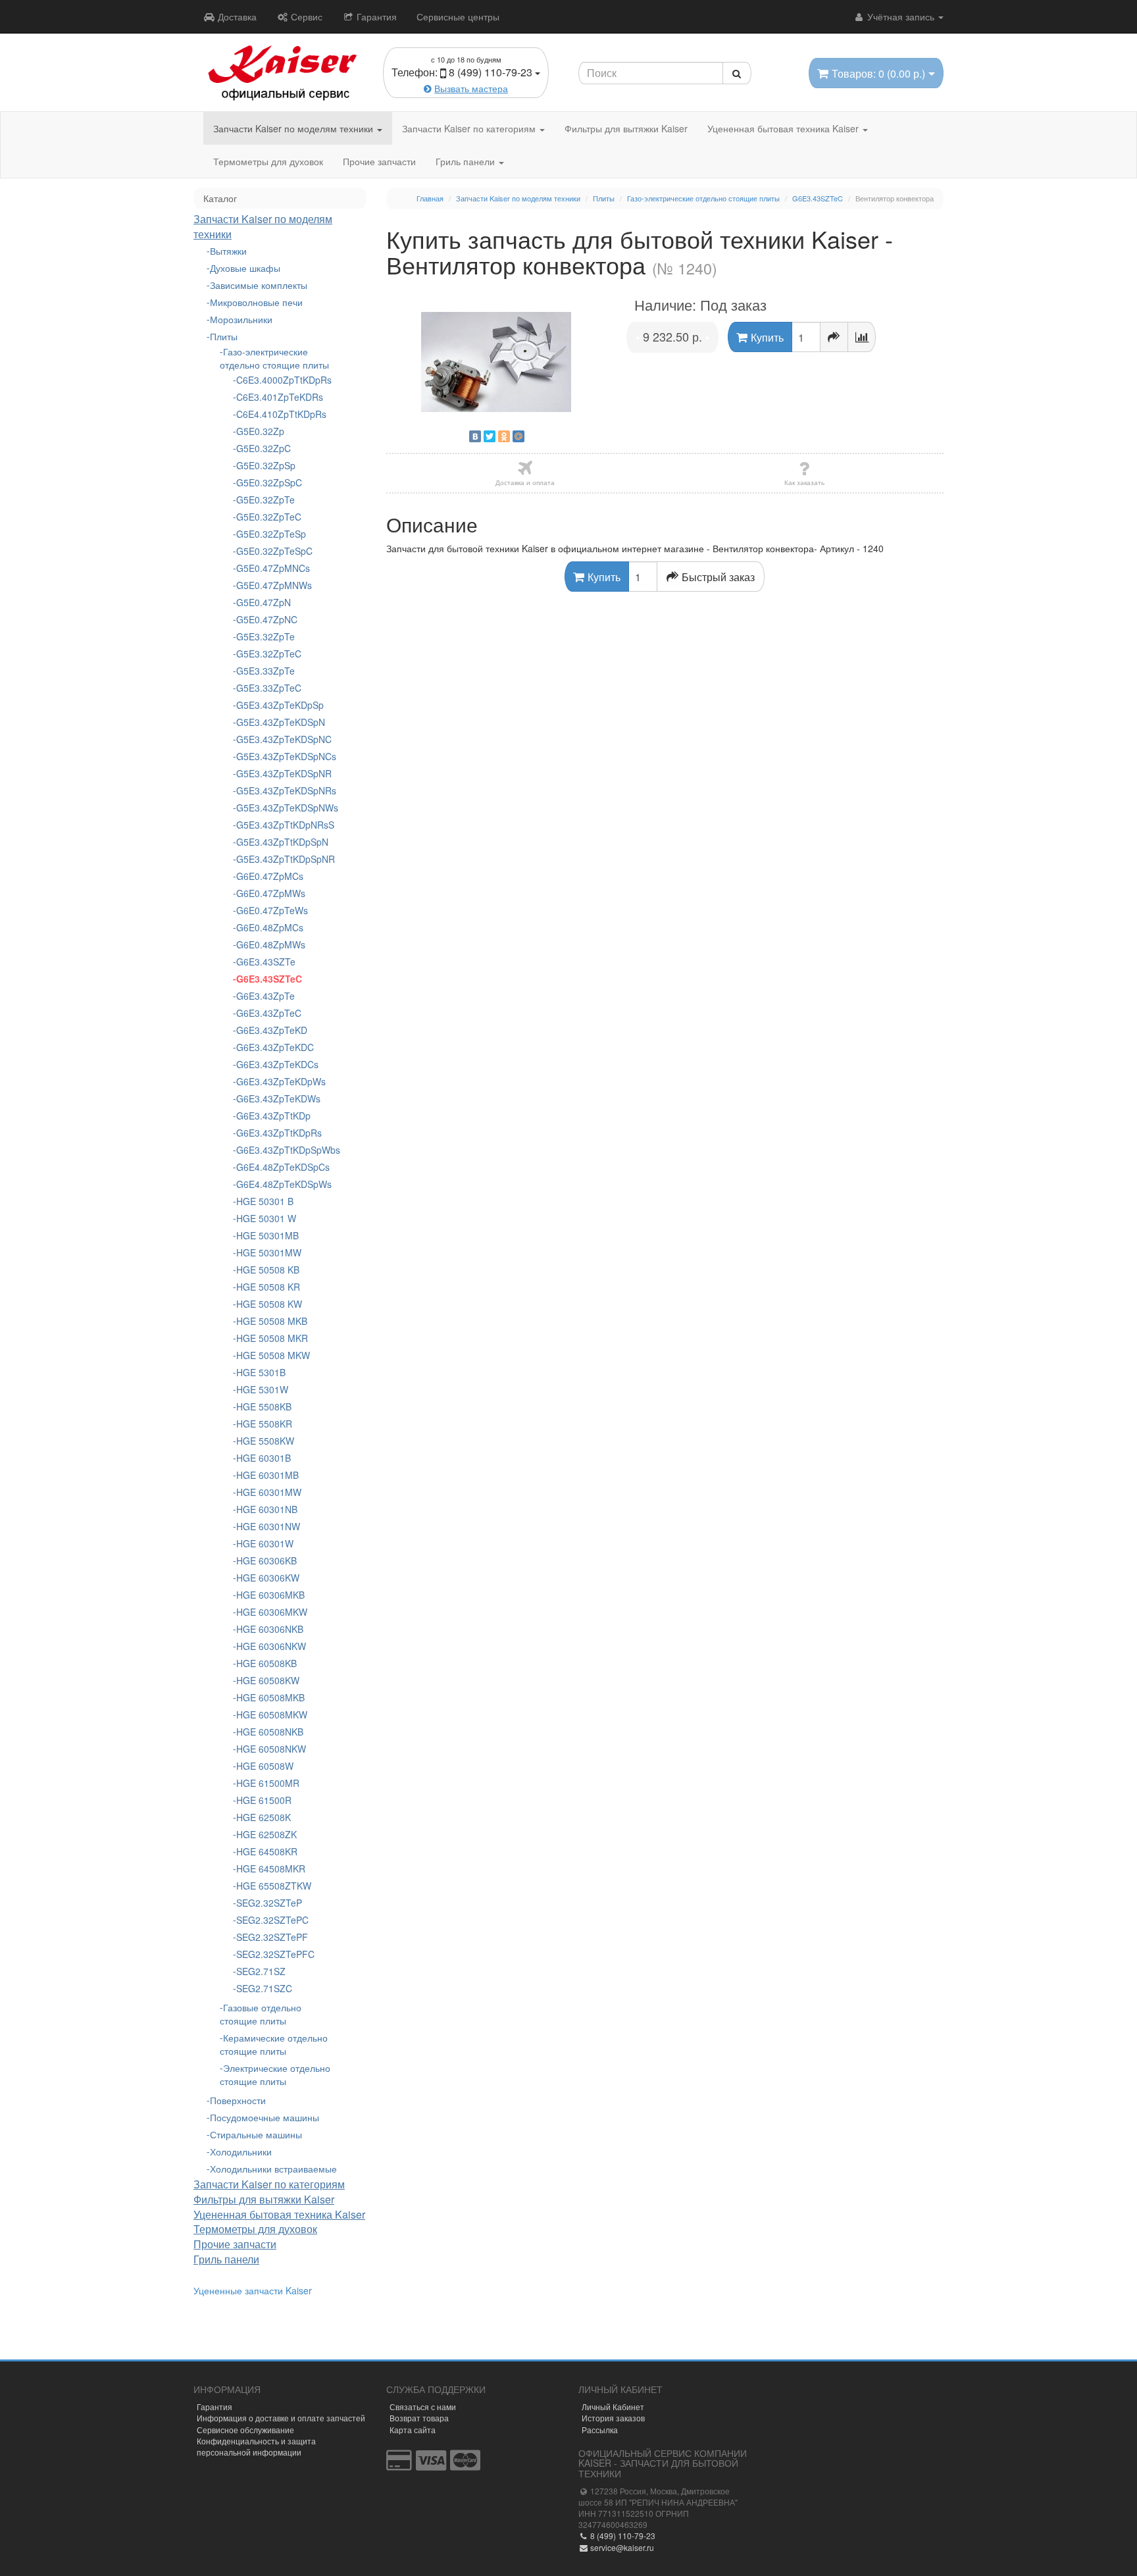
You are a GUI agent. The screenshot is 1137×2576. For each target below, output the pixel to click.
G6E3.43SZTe (266, 962)
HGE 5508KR (264, 1424)
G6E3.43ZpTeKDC (275, 1047)
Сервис (305, 16)
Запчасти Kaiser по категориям (470, 128)
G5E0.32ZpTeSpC (274, 551)
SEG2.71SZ (261, 1971)
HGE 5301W (262, 1389)
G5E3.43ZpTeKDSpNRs (282, 790)
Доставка (236, 16)
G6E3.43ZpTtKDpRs (279, 1133)
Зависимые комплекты (259, 285)
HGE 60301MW (269, 1492)
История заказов (613, 2418)
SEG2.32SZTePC (272, 1920)
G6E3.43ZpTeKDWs (278, 1098)
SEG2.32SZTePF (272, 1937)
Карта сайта (413, 2430)
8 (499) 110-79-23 (622, 2536)
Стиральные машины (256, 2134)
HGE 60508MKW (272, 1714)
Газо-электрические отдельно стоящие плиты (274, 358)
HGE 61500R (264, 1800)
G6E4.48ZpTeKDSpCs (282, 1167)
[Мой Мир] (518, 436)
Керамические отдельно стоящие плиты (274, 2044)
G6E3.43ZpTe (265, 996)
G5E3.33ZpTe (265, 671)
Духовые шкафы (245, 268)
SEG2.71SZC (264, 1988)
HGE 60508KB (266, 1663)
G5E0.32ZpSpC (269, 482)
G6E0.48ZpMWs (271, 944)
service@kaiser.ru (621, 2547)
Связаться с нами (423, 2407)
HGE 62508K (264, 1817)
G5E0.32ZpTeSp (271, 534)
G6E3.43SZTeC (269, 979)
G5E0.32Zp (260, 431)
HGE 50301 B (265, 1201)
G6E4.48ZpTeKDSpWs (282, 1184)
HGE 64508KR (267, 1851)
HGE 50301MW (269, 1252)
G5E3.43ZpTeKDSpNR (282, 773)
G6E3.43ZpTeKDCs (277, 1064)
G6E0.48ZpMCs (270, 927)
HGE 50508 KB (268, 1270)
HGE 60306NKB (270, 1629)
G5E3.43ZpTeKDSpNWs (282, 808)
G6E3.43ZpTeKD (272, 1030)
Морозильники (241, 319)
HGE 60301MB (267, 1475)
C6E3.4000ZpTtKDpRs (282, 380)
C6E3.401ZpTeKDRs (280, 397)
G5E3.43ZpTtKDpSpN (282, 842)
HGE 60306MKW (272, 1612)
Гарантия (375, 16)
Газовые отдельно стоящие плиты (261, 2014)
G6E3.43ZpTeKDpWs (281, 1081)
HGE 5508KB (264, 1406)
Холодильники (241, 2151)
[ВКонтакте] (475, 436)
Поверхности (238, 2100)
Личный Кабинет (613, 2407)
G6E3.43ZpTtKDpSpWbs (282, 1150)
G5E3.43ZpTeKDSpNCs (282, 756)
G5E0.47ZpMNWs (274, 585)
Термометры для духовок (268, 161)
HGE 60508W (265, 1766)
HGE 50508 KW (269, 1304)
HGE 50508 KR (268, 1287)
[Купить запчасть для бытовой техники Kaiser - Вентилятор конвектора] (497, 362)
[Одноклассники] (504, 436)
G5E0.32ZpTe (265, 500)
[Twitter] (490, 436)
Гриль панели (467, 161)
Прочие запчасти (379, 161)
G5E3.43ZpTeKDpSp (280, 705)
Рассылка (600, 2430)
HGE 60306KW (268, 1578)
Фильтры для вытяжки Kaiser (626, 128)
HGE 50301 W (266, 1218)
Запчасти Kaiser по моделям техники (294, 128)
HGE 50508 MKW (273, 1355)
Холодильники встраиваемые (273, 2169)
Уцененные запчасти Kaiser (253, 2290)
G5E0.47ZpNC (267, 619)
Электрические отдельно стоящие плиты (275, 2074)
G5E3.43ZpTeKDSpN (281, 722)
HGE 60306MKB (270, 1595)
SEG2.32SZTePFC (275, 1954)
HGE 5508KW (265, 1441)
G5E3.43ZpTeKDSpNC (282, 739)
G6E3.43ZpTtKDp (273, 1116)
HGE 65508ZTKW (274, 1886)
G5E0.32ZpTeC (269, 517)
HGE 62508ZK (266, 1834)
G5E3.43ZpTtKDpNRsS (282, 825)
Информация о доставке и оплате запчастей (281, 2418)
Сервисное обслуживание (245, 2430)
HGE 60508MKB (270, 1697)
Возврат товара (419, 2418)
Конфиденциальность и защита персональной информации (256, 2446)
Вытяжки (228, 251)
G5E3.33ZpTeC (269, 688)
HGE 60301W (265, 1543)
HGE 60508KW (268, 1680)
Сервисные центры (458, 16)
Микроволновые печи (256, 302)
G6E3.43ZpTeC (269, 1013)
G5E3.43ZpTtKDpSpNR (282, 859)
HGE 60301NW (268, 1526)
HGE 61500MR (268, 1783)
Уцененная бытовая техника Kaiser (784, 128)
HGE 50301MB (267, 1235)
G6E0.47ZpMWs (271, 893)
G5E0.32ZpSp (266, 465)
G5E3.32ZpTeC (269, 654)
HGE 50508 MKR (272, 1338)
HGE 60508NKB (270, 1732)
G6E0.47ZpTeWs (272, 910)
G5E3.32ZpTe (265, 636)
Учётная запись (901, 16)
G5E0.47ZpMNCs (273, 568)
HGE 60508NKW (271, 1749)
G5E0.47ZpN (264, 602)
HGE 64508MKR (271, 1868)
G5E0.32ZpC (264, 448)
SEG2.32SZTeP (269, 1903)
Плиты (224, 336)
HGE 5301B (261, 1372)
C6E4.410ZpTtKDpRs (281, 414)
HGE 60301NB (267, 1509)
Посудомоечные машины (265, 2117)
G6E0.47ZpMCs (270, 876)
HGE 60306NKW (271, 1646)
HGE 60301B (264, 1458)
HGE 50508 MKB (272, 1321)
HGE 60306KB (266, 1560)
